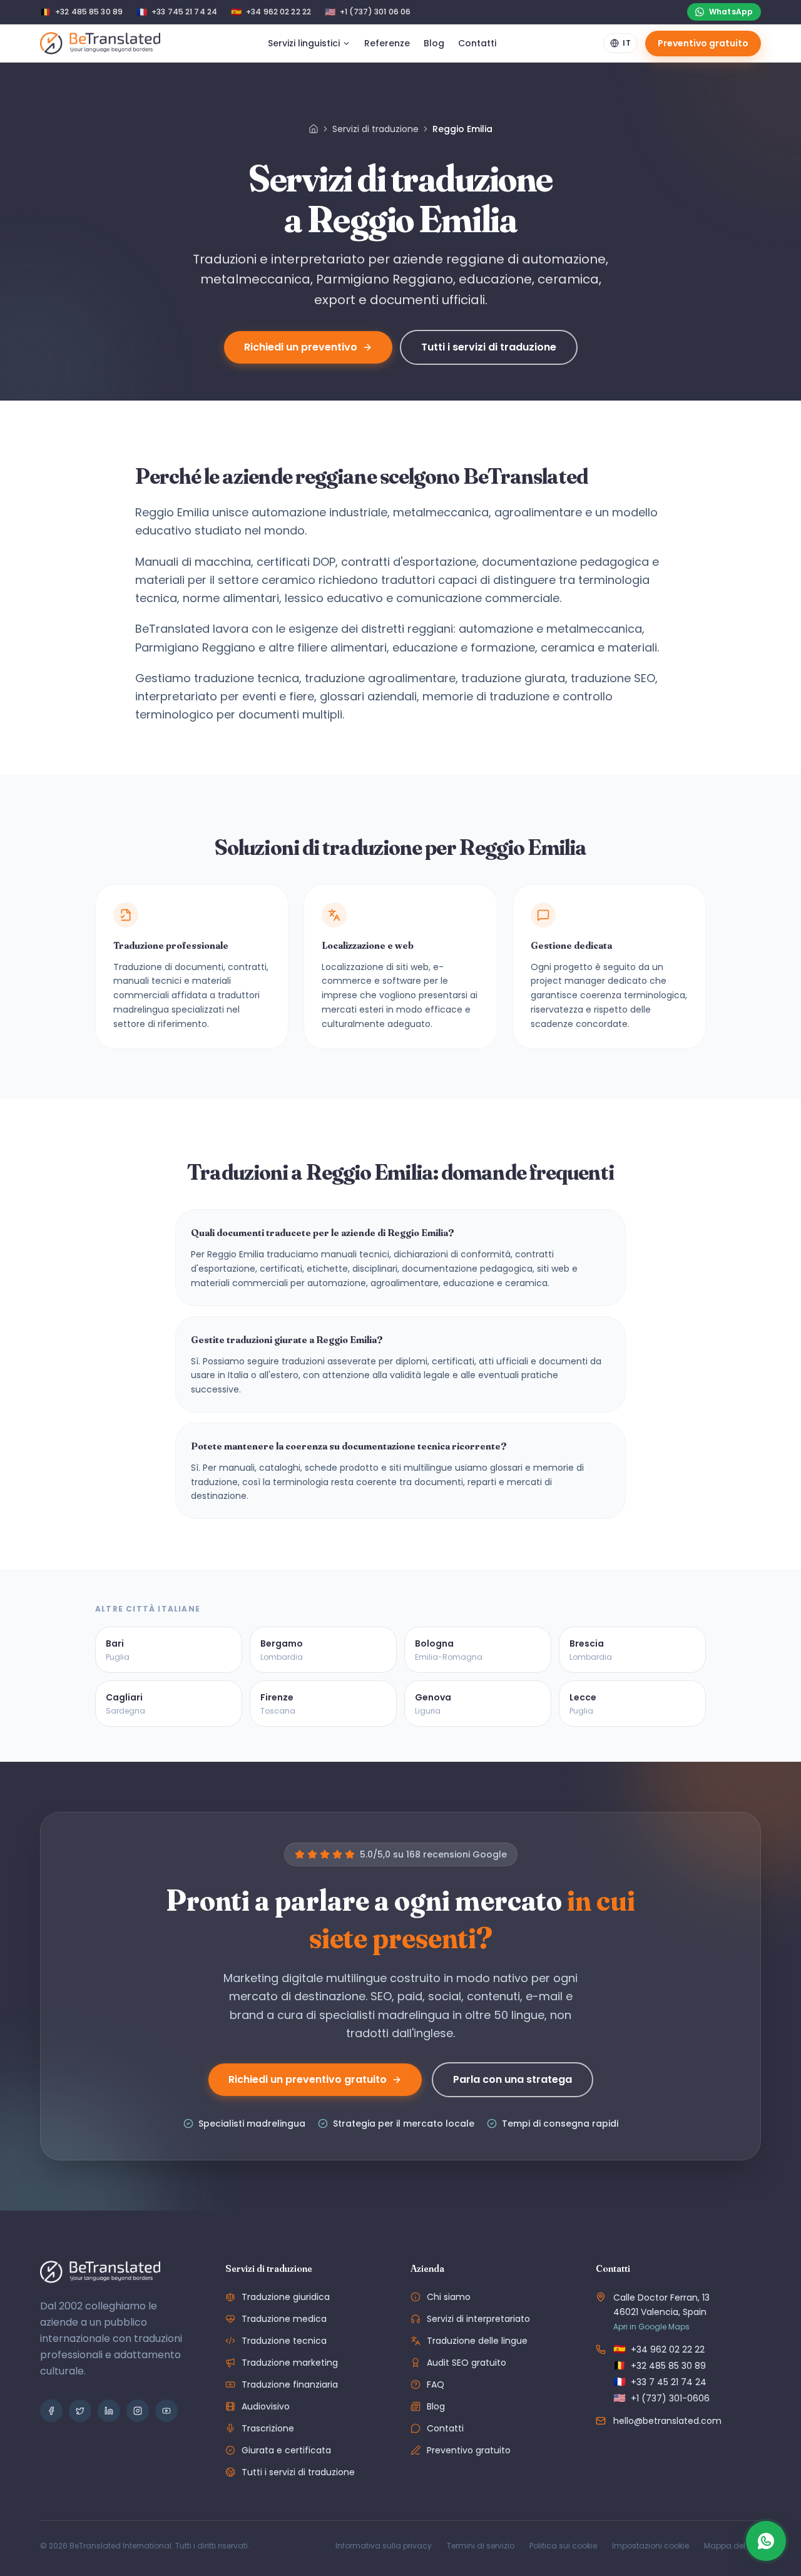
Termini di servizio (481, 2546)
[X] (80, 2411)
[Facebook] (51, 2411)
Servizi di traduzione (375, 129)
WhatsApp (731, 12)
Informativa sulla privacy (384, 2546)
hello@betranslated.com (667, 2421)
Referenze (387, 43)
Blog (434, 43)
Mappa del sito (732, 2546)
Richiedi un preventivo (301, 347)
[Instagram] (138, 2411)
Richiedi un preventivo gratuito (308, 2079)
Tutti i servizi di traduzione (489, 347)
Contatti (477, 43)
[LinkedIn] (109, 2411)
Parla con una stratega (513, 2079)
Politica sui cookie (563, 2546)
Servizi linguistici (304, 43)
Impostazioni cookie (650, 2546)
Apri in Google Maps (651, 2327)
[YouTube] (166, 2411)
